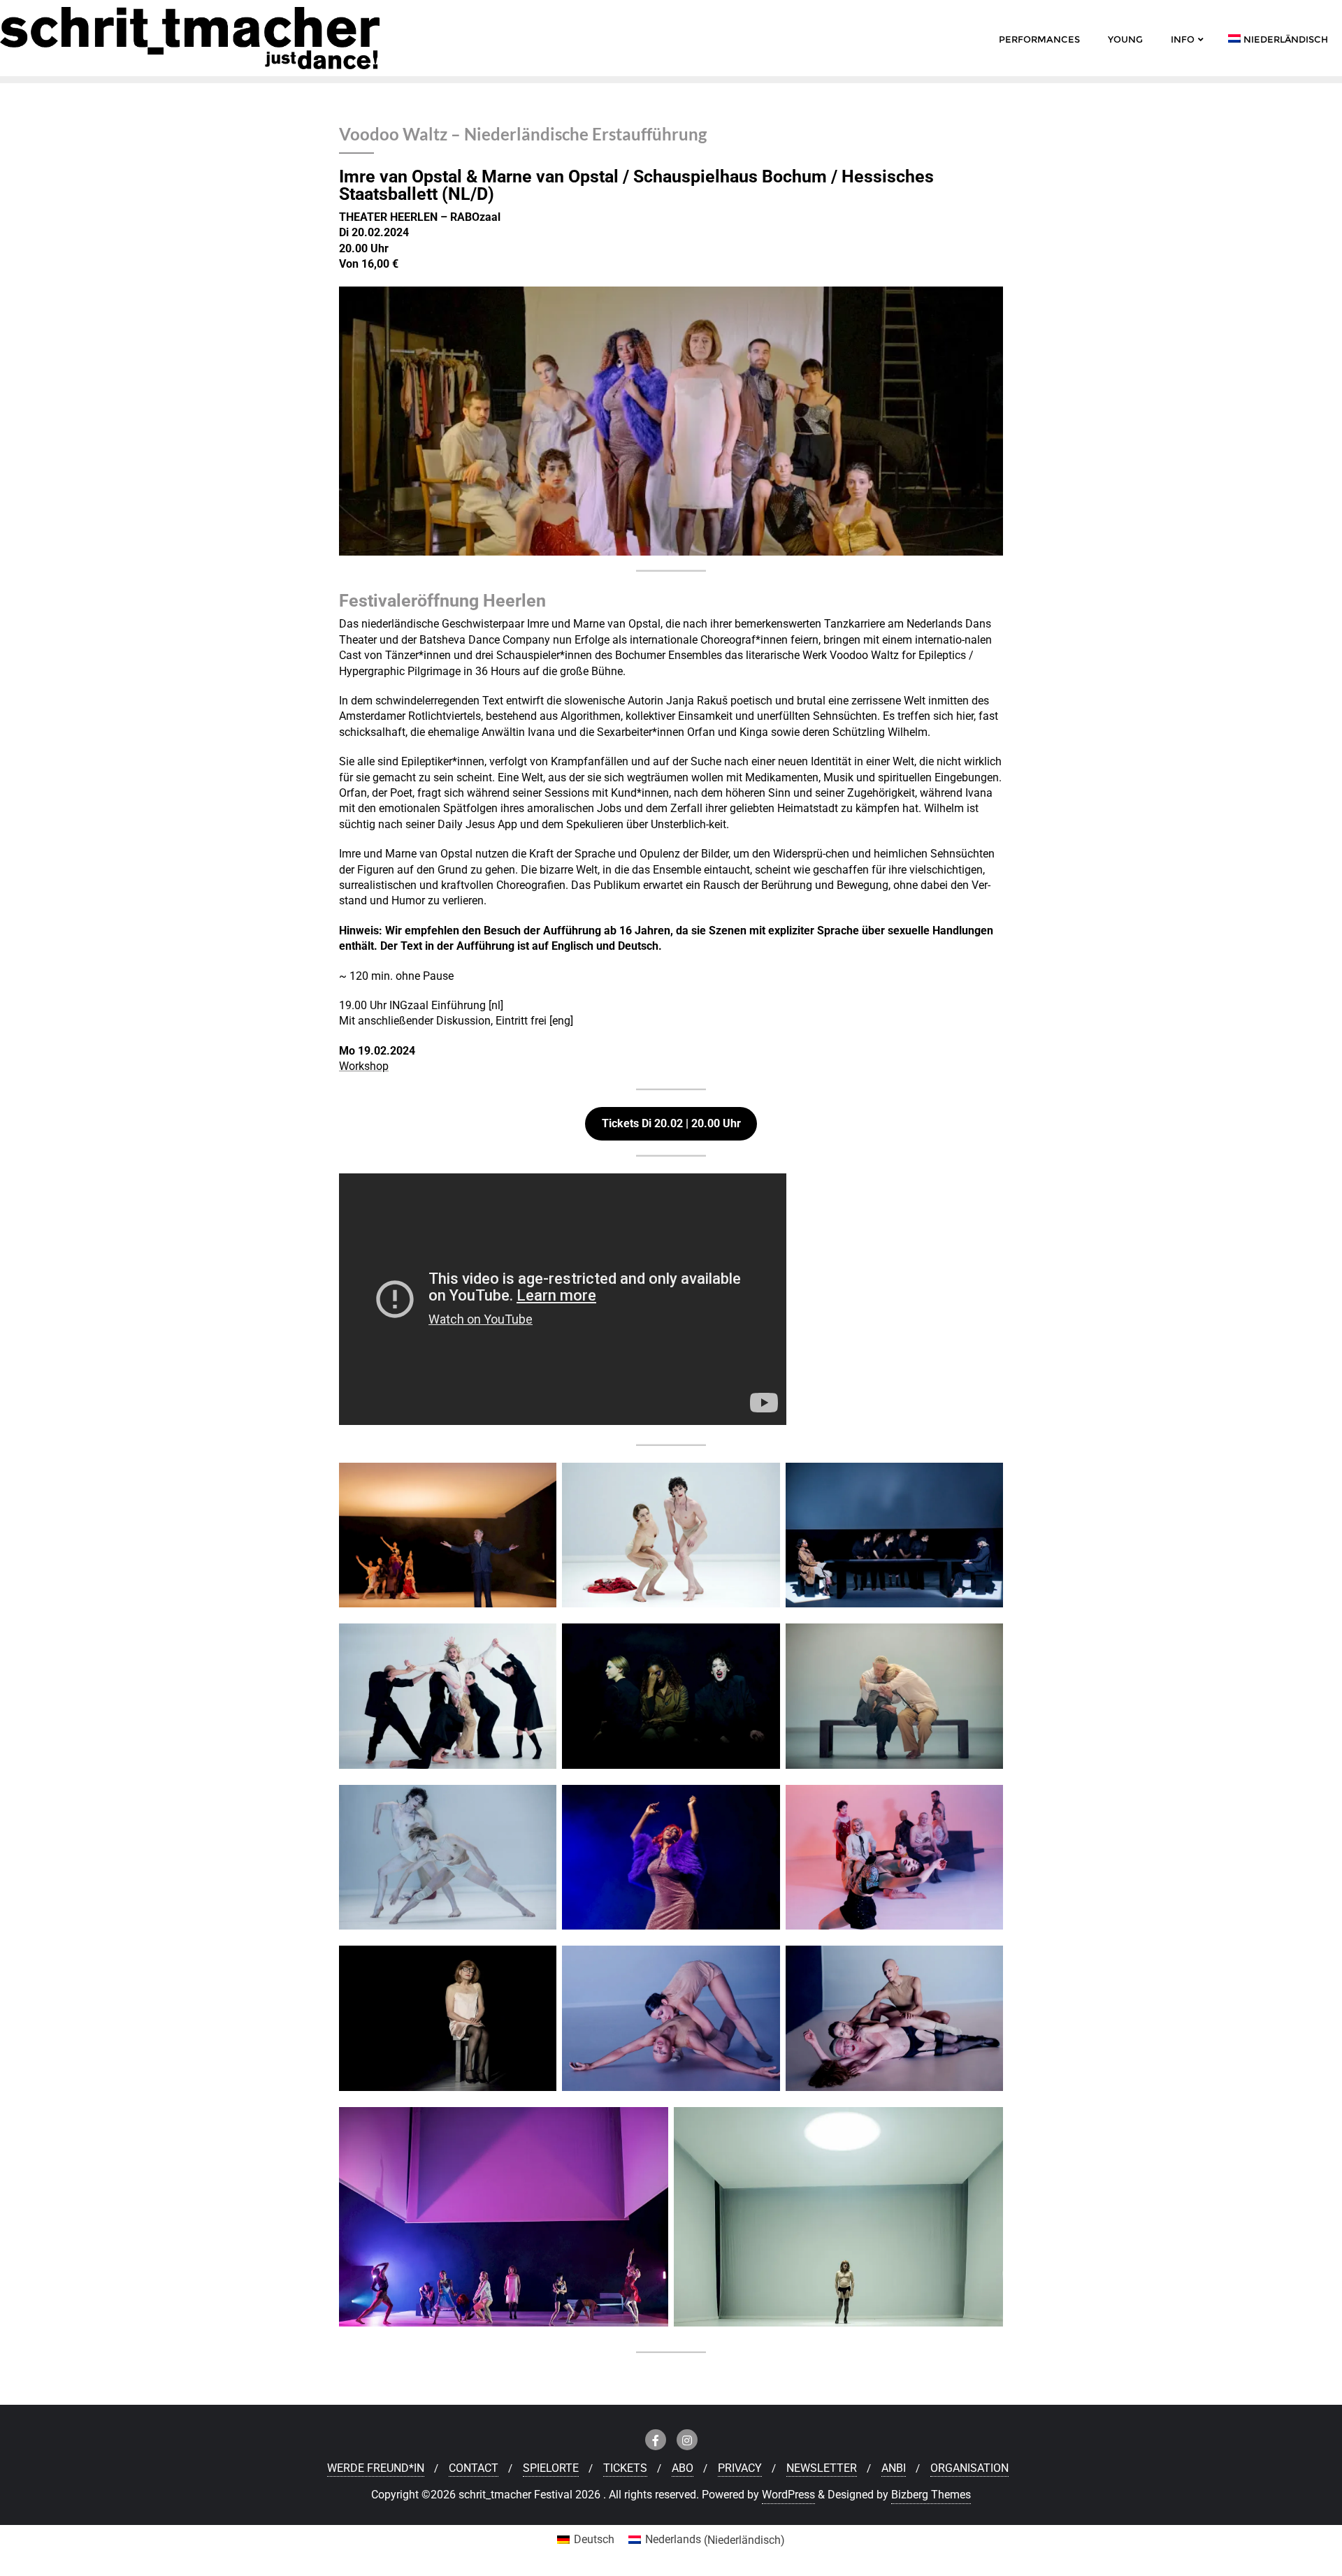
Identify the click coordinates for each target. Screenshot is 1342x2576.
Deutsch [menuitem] (594, 2539)
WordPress (788, 2495)
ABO (683, 2468)
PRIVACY (740, 2468)
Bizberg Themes (931, 2495)
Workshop (364, 1066)
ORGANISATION (969, 2468)
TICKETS (625, 2468)
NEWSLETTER (822, 2468)
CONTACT (474, 2468)
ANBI (894, 2468)
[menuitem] (586, 2540)
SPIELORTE (551, 2468)
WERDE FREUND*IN (376, 2468)
